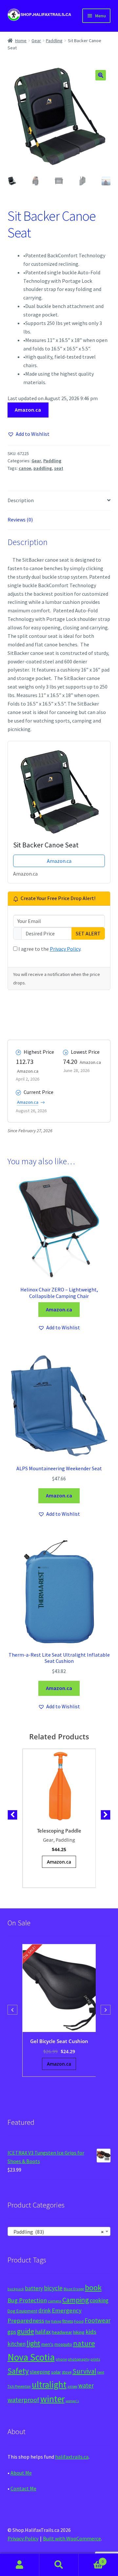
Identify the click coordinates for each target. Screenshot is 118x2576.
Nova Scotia (31, 2357)
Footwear (98, 2320)
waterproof (23, 2400)
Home (21, 41)
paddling (43, 468)
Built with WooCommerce (72, 2538)
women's (72, 2401)
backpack (16, 2289)
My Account (20, 2565)
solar (56, 2372)
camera (55, 2301)
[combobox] (59, 2231)
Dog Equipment (22, 2311)
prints (95, 2359)
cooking (99, 2300)
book (93, 2287)
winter (52, 2399)
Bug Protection (27, 2300)
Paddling (54, 41)
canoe (25, 468)
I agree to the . (49, 949)
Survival (84, 2371)
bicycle (53, 2288)
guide (26, 2331)
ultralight (49, 2384)
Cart (91, 2559)
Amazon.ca (28, 410)
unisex (72, 2386)
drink (45, 2311)
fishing (56, 2321)
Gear (36, 41)
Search (59, 2565)
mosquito (63, 2344)
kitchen (17, 2344)
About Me (21, 2473)
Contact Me (23, 2488)
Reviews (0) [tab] (20, 520)
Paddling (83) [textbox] (57, 2232)
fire (48, 2321)
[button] (101, 75)
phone (61, 2359)
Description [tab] (21, 500)
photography (79, 2359)
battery (34, 2288)
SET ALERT (88, 933)
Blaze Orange (74, 2289)
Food (79, 2321)
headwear (62, 2332)
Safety (18, 2371)
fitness (68, 2321)
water (86, 2385)
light (33, 2343)
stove (67, 2372)
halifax (43, 2332)
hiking (79, 2332)
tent (101, 2372)
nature (84, 2343)
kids (91, 2332)
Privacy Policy (65, 949)
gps (12, 2332)
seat (59, 468)
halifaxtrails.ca (72, 2457)
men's (47, 2344)
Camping (76, 2300)
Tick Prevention (19, 2386)
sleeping (40, 2372)
